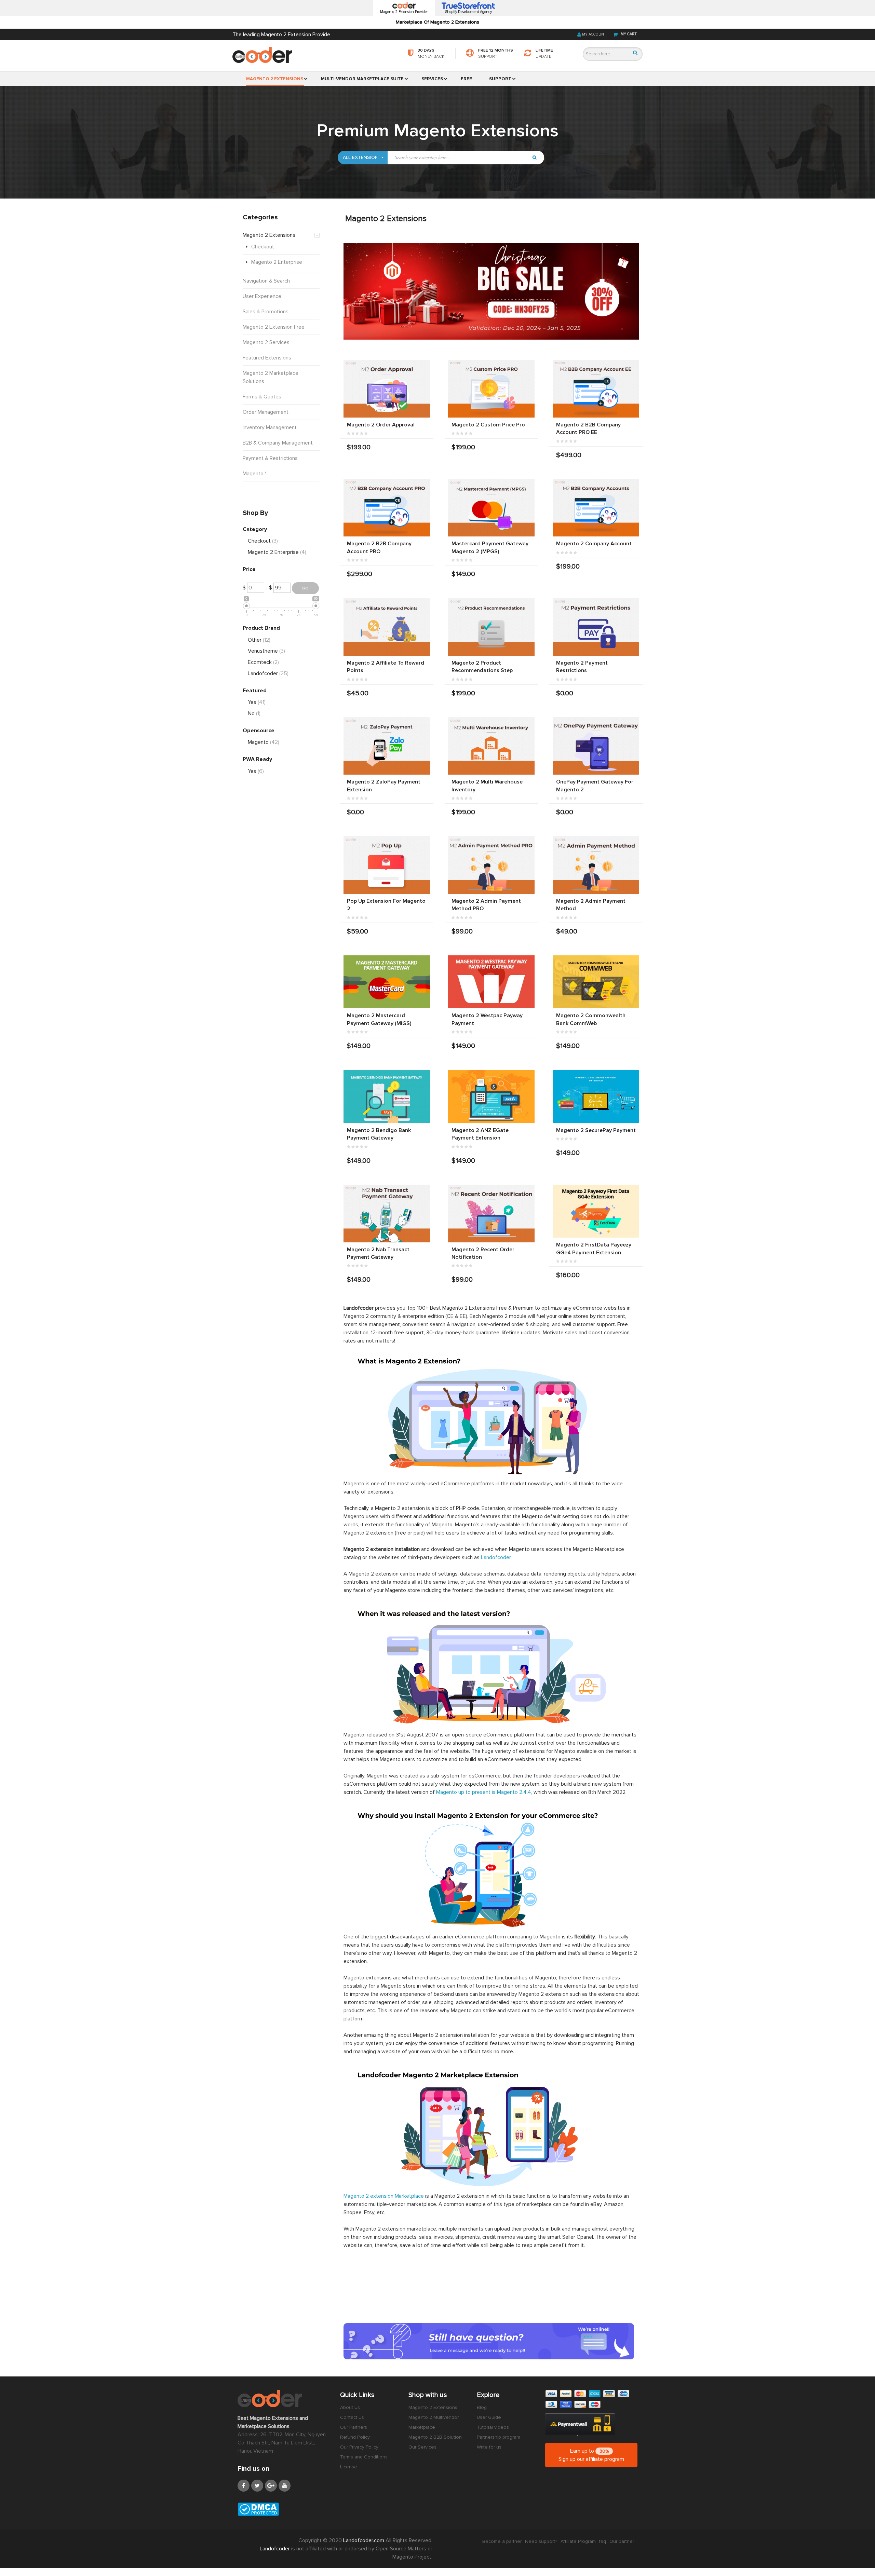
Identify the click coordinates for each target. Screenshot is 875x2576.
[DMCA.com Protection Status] (284, 2509)
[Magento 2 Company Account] (596, 508)
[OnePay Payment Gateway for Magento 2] (596, 746)
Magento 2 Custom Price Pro (488, 425)
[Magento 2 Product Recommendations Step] (491, 627)
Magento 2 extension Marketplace (384, 2196)
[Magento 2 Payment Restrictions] (596, 627)
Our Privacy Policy (359, 2447)
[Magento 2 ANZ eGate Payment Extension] (491, 1096)
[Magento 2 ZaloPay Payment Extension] (387, 746)
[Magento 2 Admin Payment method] (491, 865)
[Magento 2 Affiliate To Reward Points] (387, 627)
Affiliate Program (578, 2541)
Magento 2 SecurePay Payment (596, 1130)
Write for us (489, 2447)
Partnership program (499, 2437)
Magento (264, 742)
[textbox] (458, 158)
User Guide (489, 2417)
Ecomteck (263, 662)
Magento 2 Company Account (594, 544)
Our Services (422, 2447)
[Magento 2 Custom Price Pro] (491, 389)
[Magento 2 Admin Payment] (596, 865)
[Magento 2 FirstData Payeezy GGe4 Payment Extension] (596, 1211)
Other (259, 640)
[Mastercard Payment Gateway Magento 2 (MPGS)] (491, 508)
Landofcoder (496, 1557)
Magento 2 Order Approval (381, 425)
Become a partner (502, 2541)
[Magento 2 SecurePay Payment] (596, 1096)
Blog (482, 2407)
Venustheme (266, 651)
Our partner (622, 2541)
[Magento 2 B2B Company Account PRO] (387, 508)
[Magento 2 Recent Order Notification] (491, 1214)
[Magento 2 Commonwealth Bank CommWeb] (596, 982)
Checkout (263, 541)
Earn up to (591, 2455)
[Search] (635, 53)
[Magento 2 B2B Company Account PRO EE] (596, 389)
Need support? (541, 2541)
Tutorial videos (493, 2427)
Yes (257, 702)
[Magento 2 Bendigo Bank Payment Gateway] (387, 1096)
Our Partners (354, 2427)
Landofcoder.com (364, 2540)
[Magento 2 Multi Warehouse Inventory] (491, 746)
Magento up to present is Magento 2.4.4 (484, 1792)
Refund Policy (355, 2437)
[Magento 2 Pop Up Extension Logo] (387, 865)
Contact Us (352, 2417)
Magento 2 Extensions (433, 2407)
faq (603, 2541)
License (349, 2467)
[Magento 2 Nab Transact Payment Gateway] (387, 1214)
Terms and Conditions (364, 2457)
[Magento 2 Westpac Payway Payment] (491, 982)
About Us (350, 2407)
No (254, 713)
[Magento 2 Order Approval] (387, 389)
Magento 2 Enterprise (277, 552)
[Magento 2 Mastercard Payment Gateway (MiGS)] (387, 982)
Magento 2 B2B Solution (435, 2437)
